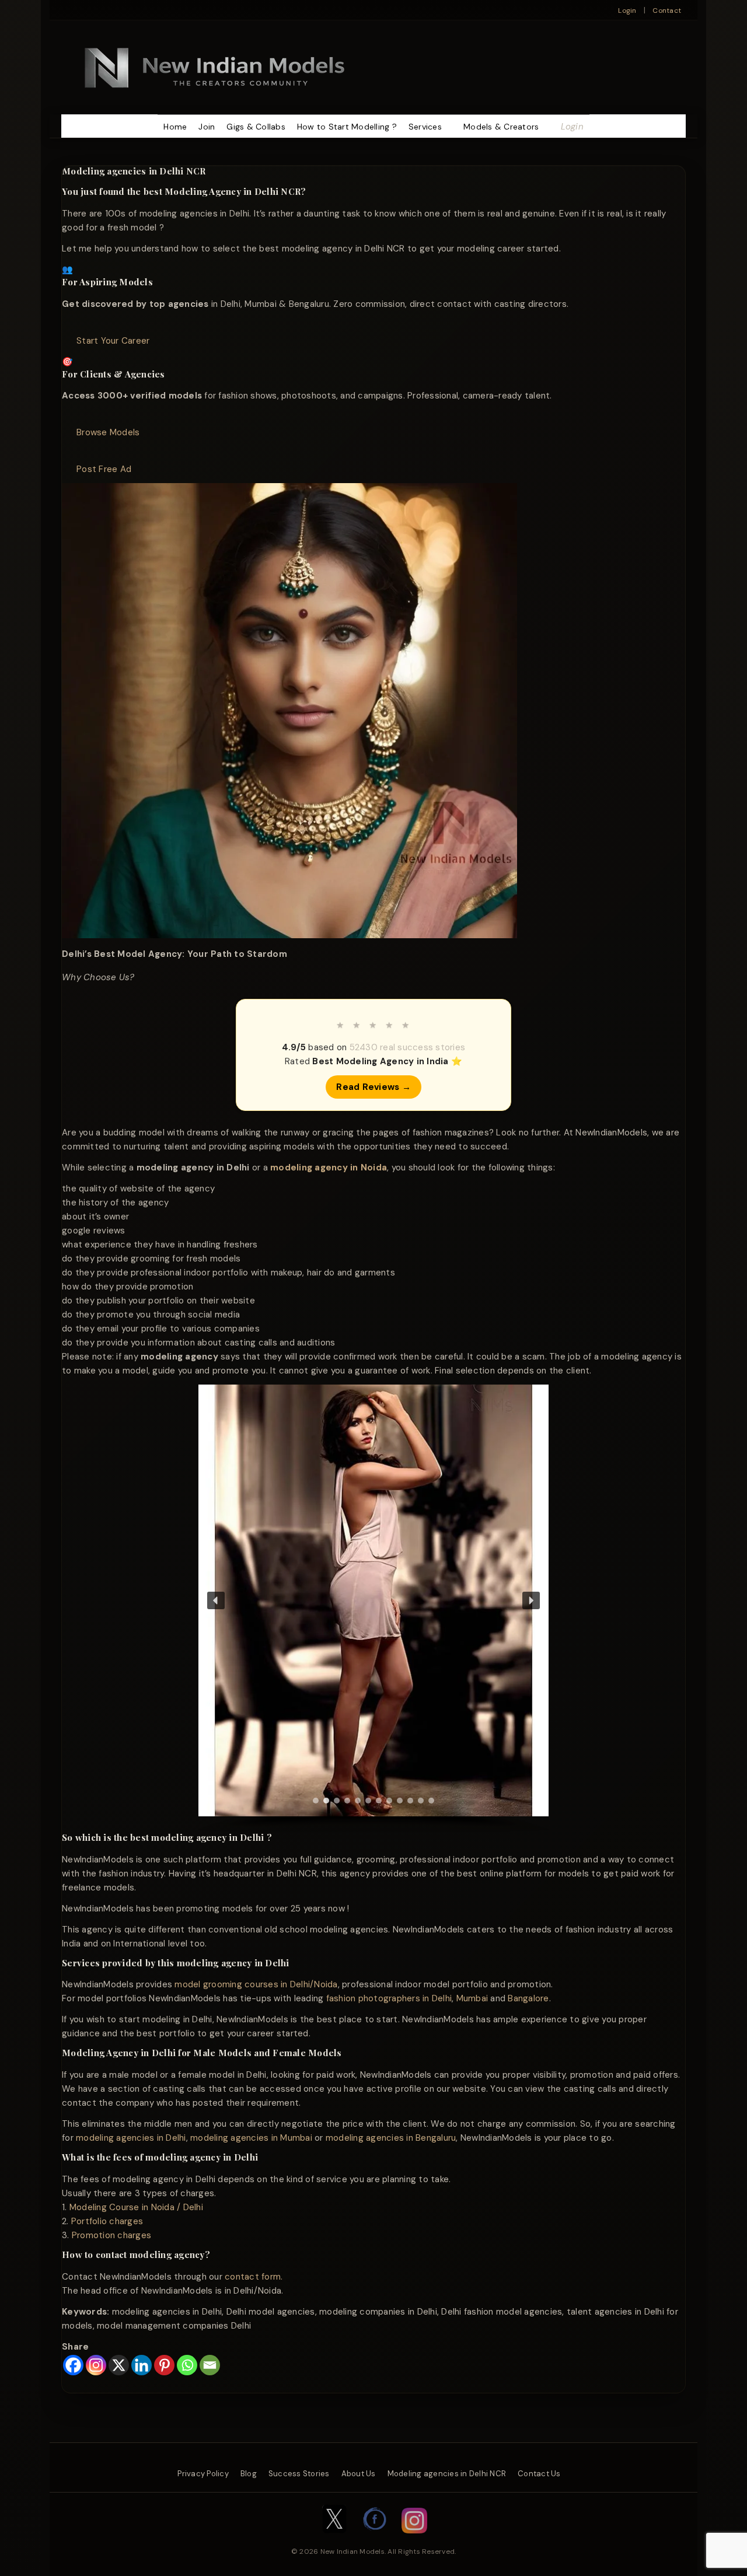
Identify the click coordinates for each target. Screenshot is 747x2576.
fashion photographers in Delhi (389, 1998)
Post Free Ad (104, 469)
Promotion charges (111, 2235)
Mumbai (472, 1998)
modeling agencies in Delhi (131, 2138)
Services (425, 127)
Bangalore (528, 1998)
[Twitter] (334, 2539)
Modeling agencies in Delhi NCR (447, 2474)
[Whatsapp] (187, 2365)
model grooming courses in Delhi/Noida (256, 1984)
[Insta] (414, 2539)
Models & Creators (501, 127)
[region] (373, 1608)
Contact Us (539, 2474)
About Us (359, 2474)
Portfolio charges (107, 2221)
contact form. (254, 2277)
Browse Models (108, 432)
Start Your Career (113, 341)
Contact (667, 11)
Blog (249, 2474)
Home (175, 127)
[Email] (210, 2365)
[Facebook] (73, 2365)
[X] (119, 2365)
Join (207, 127)
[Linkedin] (142, 2365)
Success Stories (299, 2474)
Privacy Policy (203, 2474)
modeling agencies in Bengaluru (391, 2138)
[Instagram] (96, 2365)
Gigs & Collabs (256, 127)
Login (627, 11)
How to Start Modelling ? (347, 127)
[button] (216, 1600)
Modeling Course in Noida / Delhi (136, 2207)
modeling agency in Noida (329, 1168)
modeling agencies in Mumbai (251, 2138)
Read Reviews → (373, 1087)
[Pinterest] (164, 2365)
